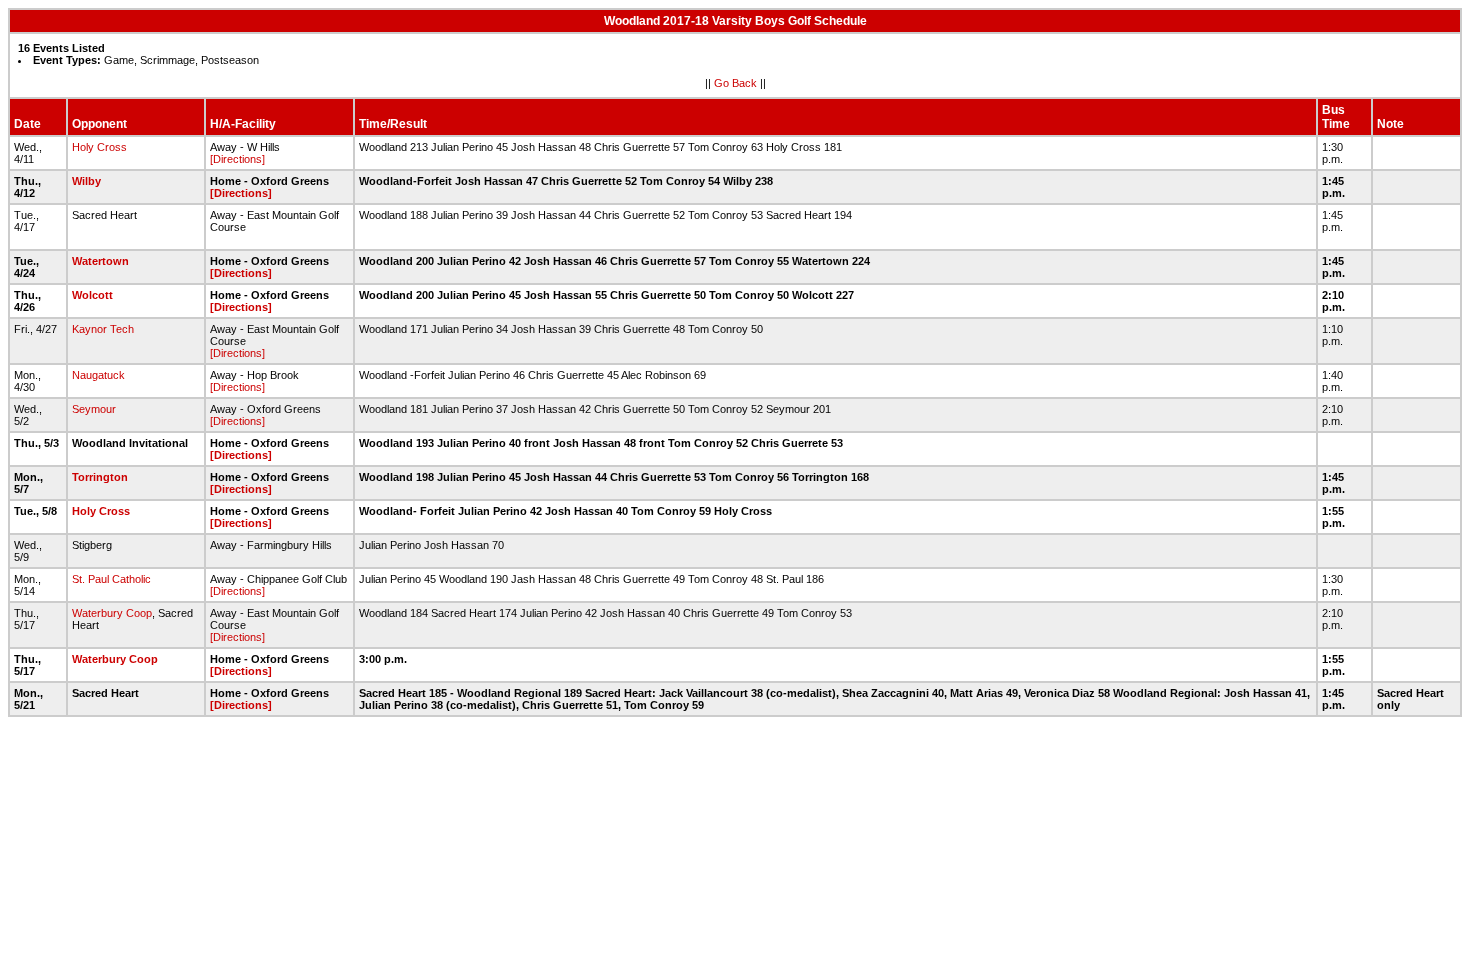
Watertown (100, 261)
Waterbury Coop (112, 613)
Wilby (86, 181)
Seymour (94, 409)
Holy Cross (99, 147)
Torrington (100, 477)
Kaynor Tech (103, 329)
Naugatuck (98, 375)
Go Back (735, 83)
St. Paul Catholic (111, 579)
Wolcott (92, 295)
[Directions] (237, 159)
